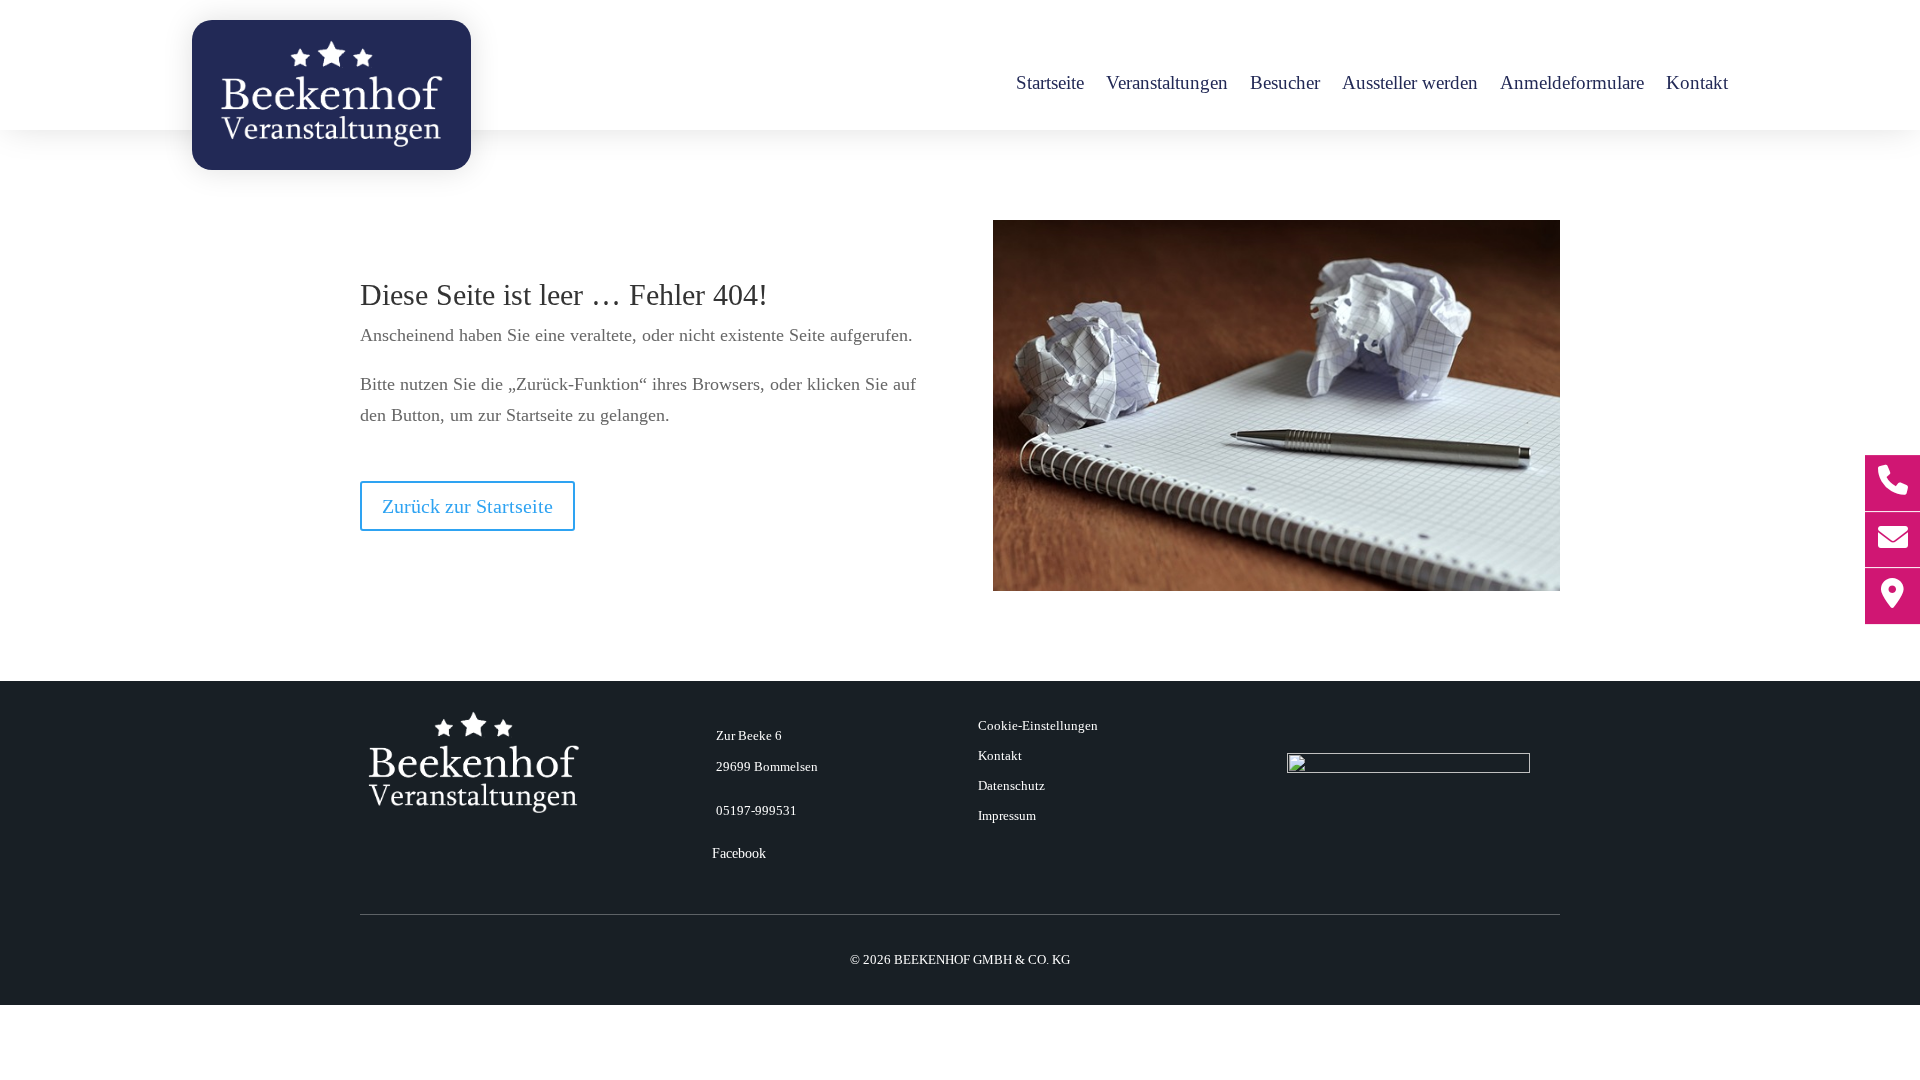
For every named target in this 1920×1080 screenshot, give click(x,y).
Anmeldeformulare (1572, 84)
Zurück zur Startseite (467, 506)
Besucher (1285, 84)
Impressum (1007, 816)
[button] (44, 1036)
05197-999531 (756, 810)
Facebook (739, 853)
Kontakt (1697, 84)
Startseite (1050, 84)
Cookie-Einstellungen (1038, 726)
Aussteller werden (1410, 84)
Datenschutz (1011, 786)
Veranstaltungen (1167, 84)
